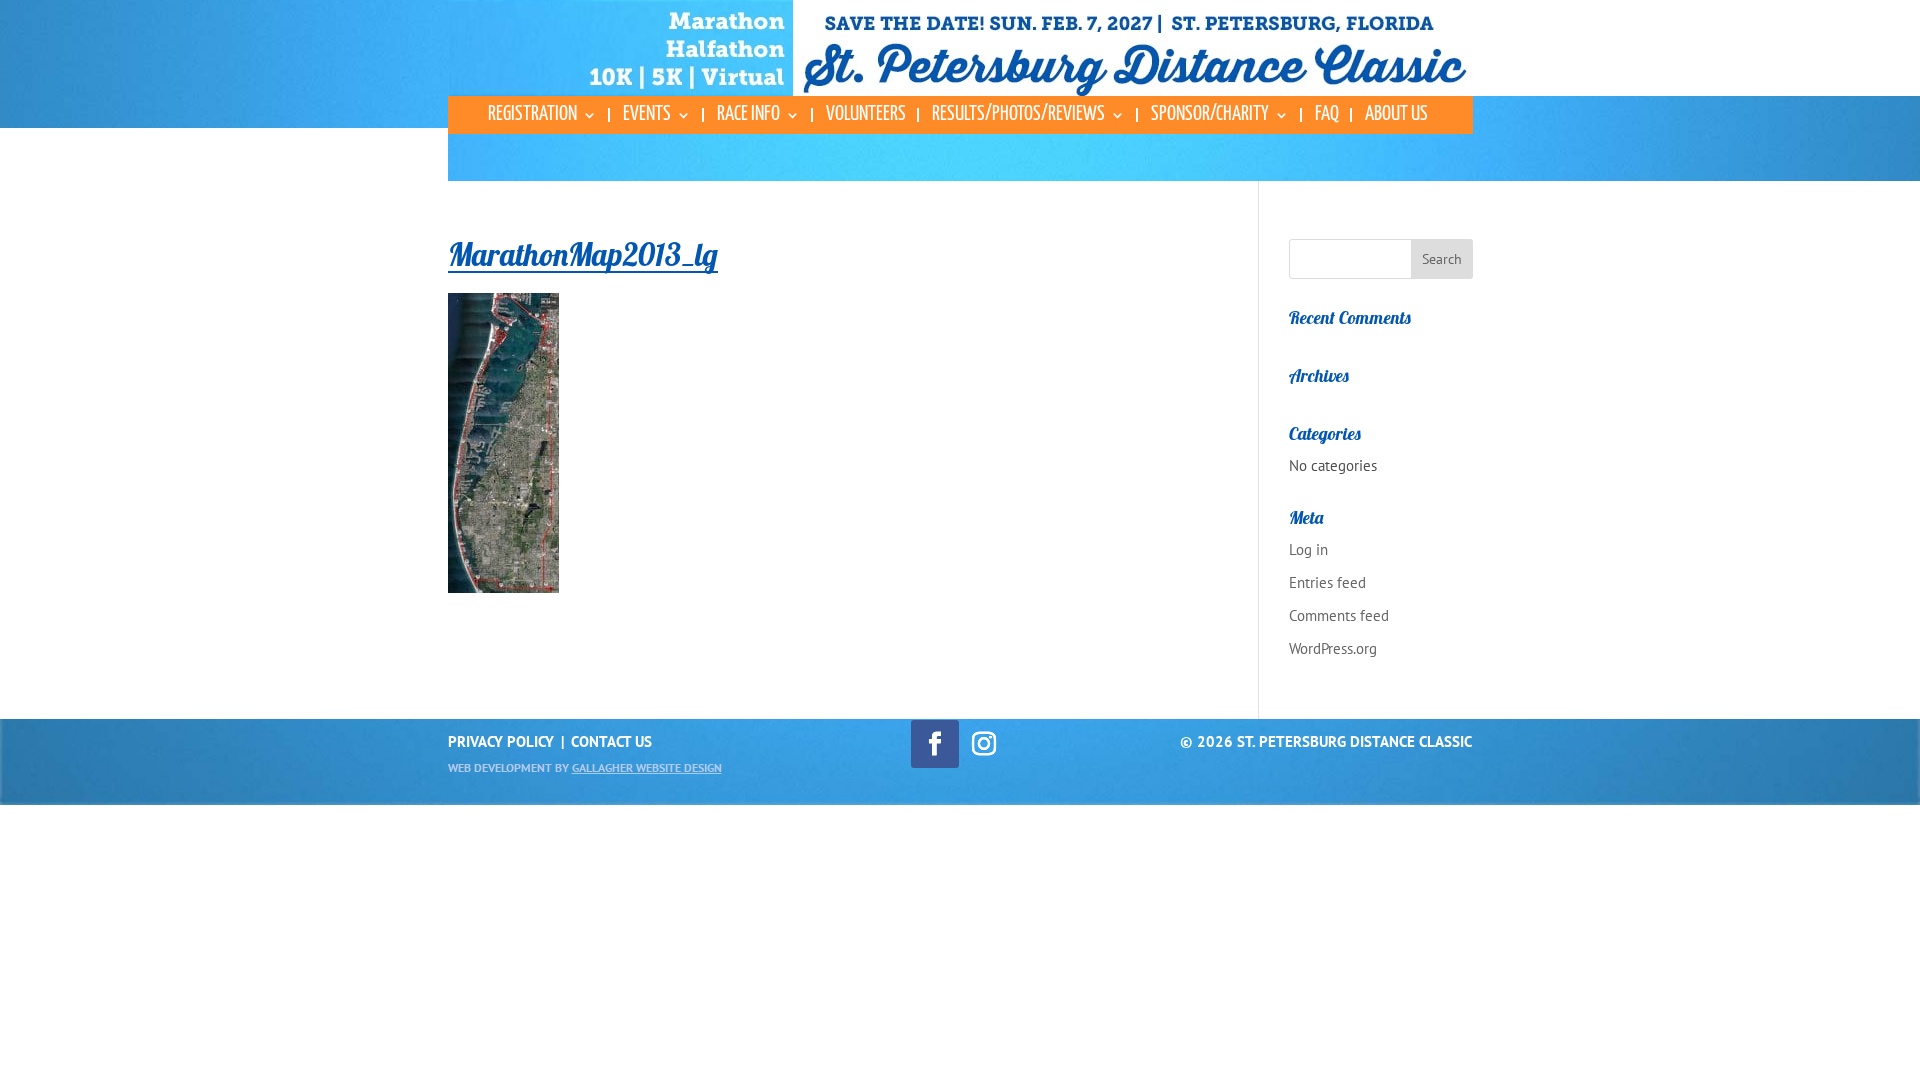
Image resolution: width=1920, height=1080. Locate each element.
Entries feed (1327, 582)
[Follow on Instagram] (984, 744)
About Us (1396, 115)
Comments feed (1339, 615)
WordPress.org (1333, 648)
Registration (532, 115)
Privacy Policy (501, 741)
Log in (1308, 549)
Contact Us (611, 741)
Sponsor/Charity (1210, 115)
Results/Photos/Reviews (1018, 115)
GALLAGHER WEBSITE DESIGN (647, 767)
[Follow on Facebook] (935, 744)
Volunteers (866, 115)
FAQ (1327, 115)
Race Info (748, 115)
